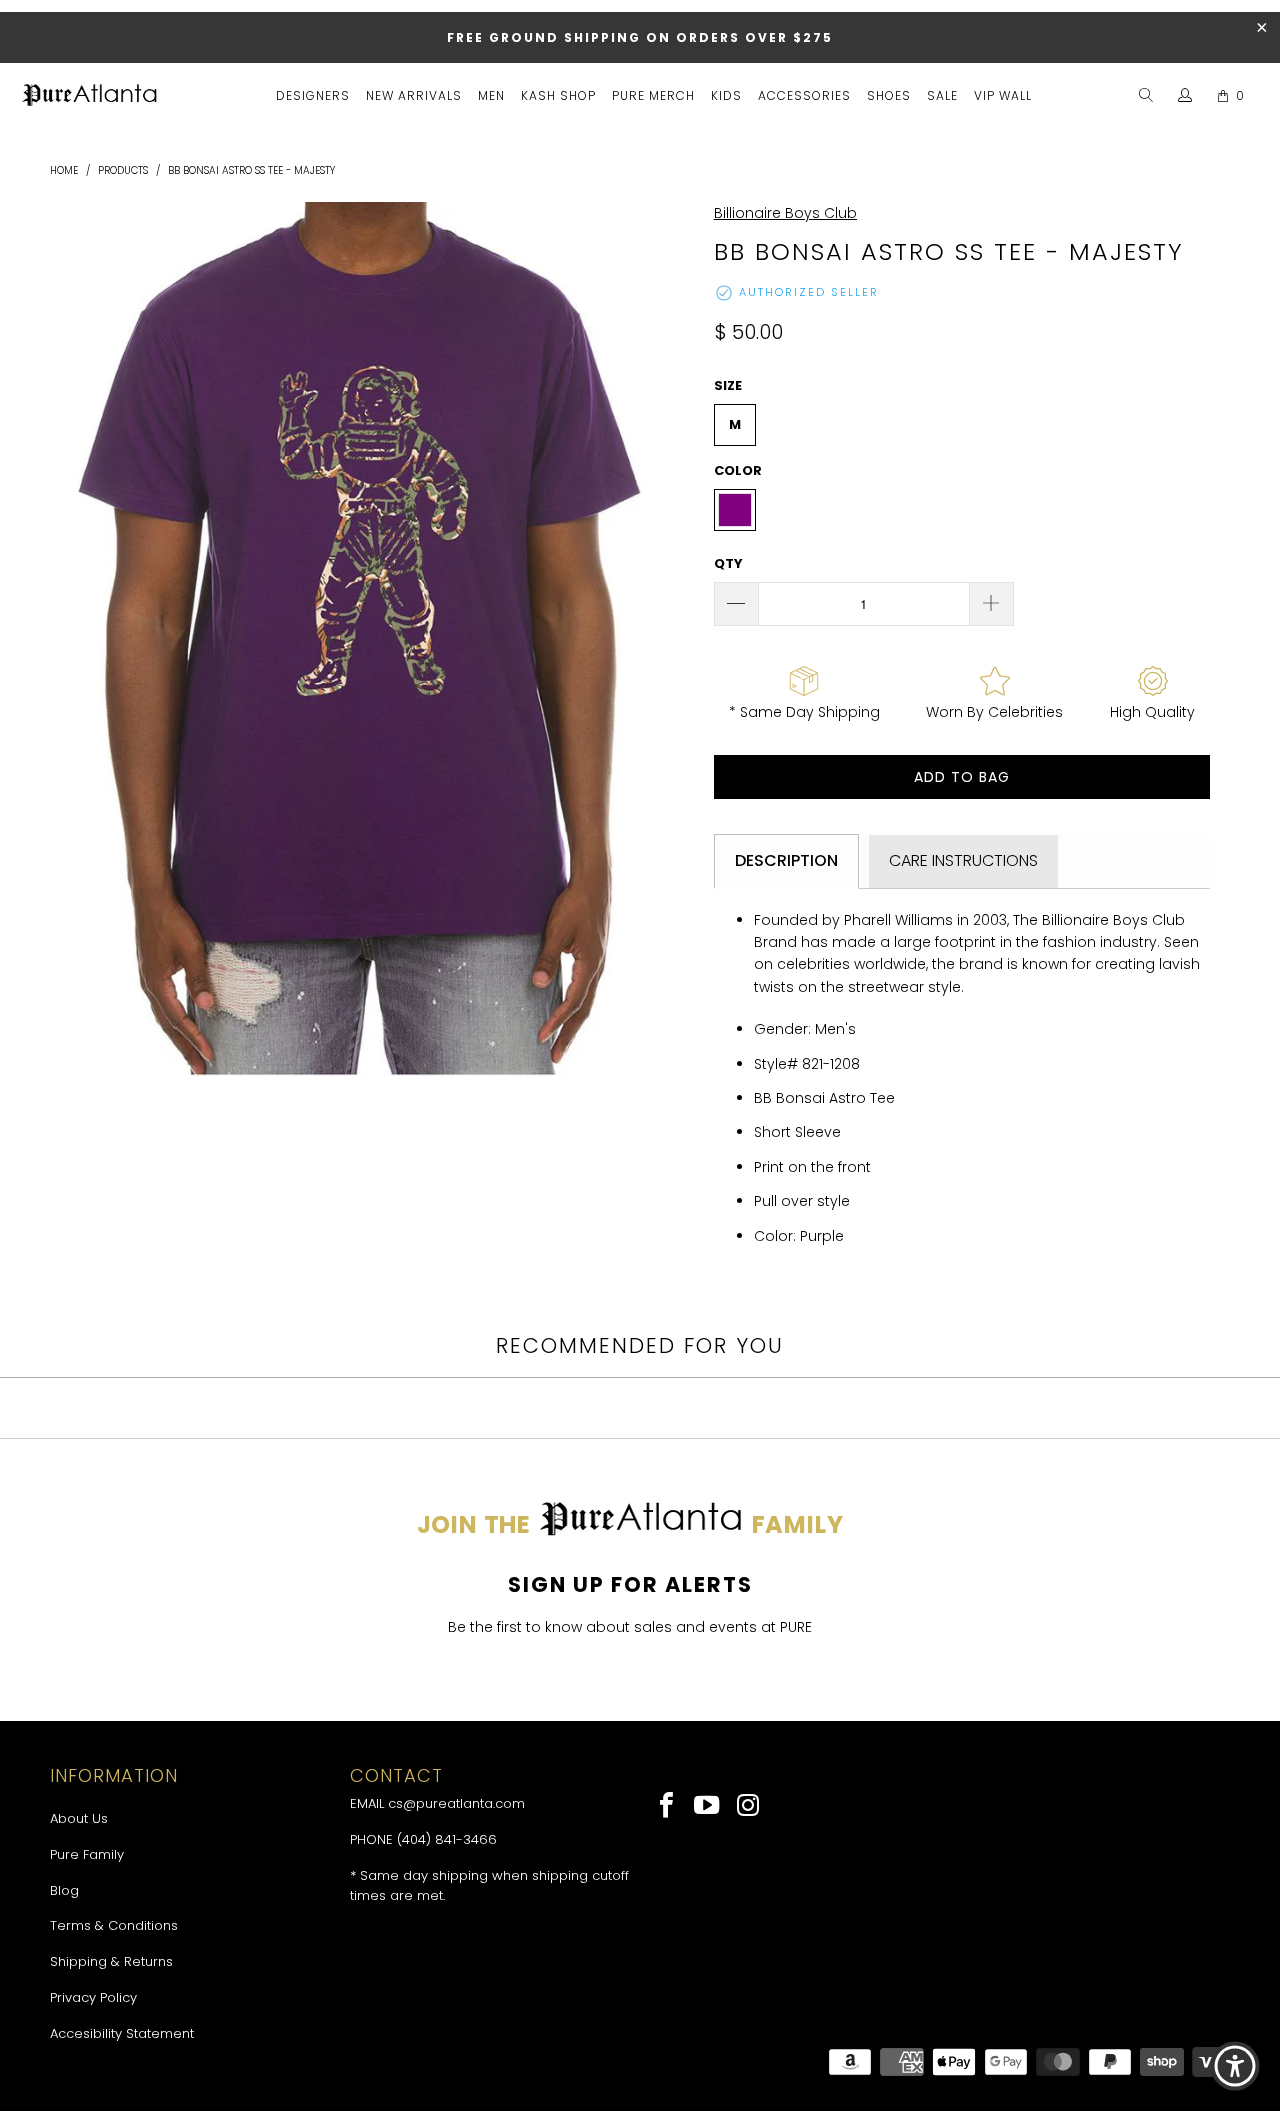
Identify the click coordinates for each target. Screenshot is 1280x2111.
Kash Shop (558, 95)
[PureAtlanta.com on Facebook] (667, 1807)
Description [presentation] (786, 860)
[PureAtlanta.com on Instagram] (748, 1807)
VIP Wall (1003, 95)
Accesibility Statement (122, 2033)
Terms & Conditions (114, 1925)
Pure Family (87, 1854)
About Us (79, 1818)
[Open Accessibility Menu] (1235, 2066)
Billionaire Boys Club (785, 213)
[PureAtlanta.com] (90, 97)
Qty (728, 563)
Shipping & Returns (111, 1961)
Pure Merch (653, 95)
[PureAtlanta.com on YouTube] (708, 1807)
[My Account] (1185, 96)
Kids (726, 95)
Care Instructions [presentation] (963, 860)
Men (491, 95)
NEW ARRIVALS (414, 95)
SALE (942, 95)
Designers (313, 95)
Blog (64, 1890)
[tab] (786, 861)
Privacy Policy (93, 1997)
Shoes (889, 95)
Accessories (804, 95)
